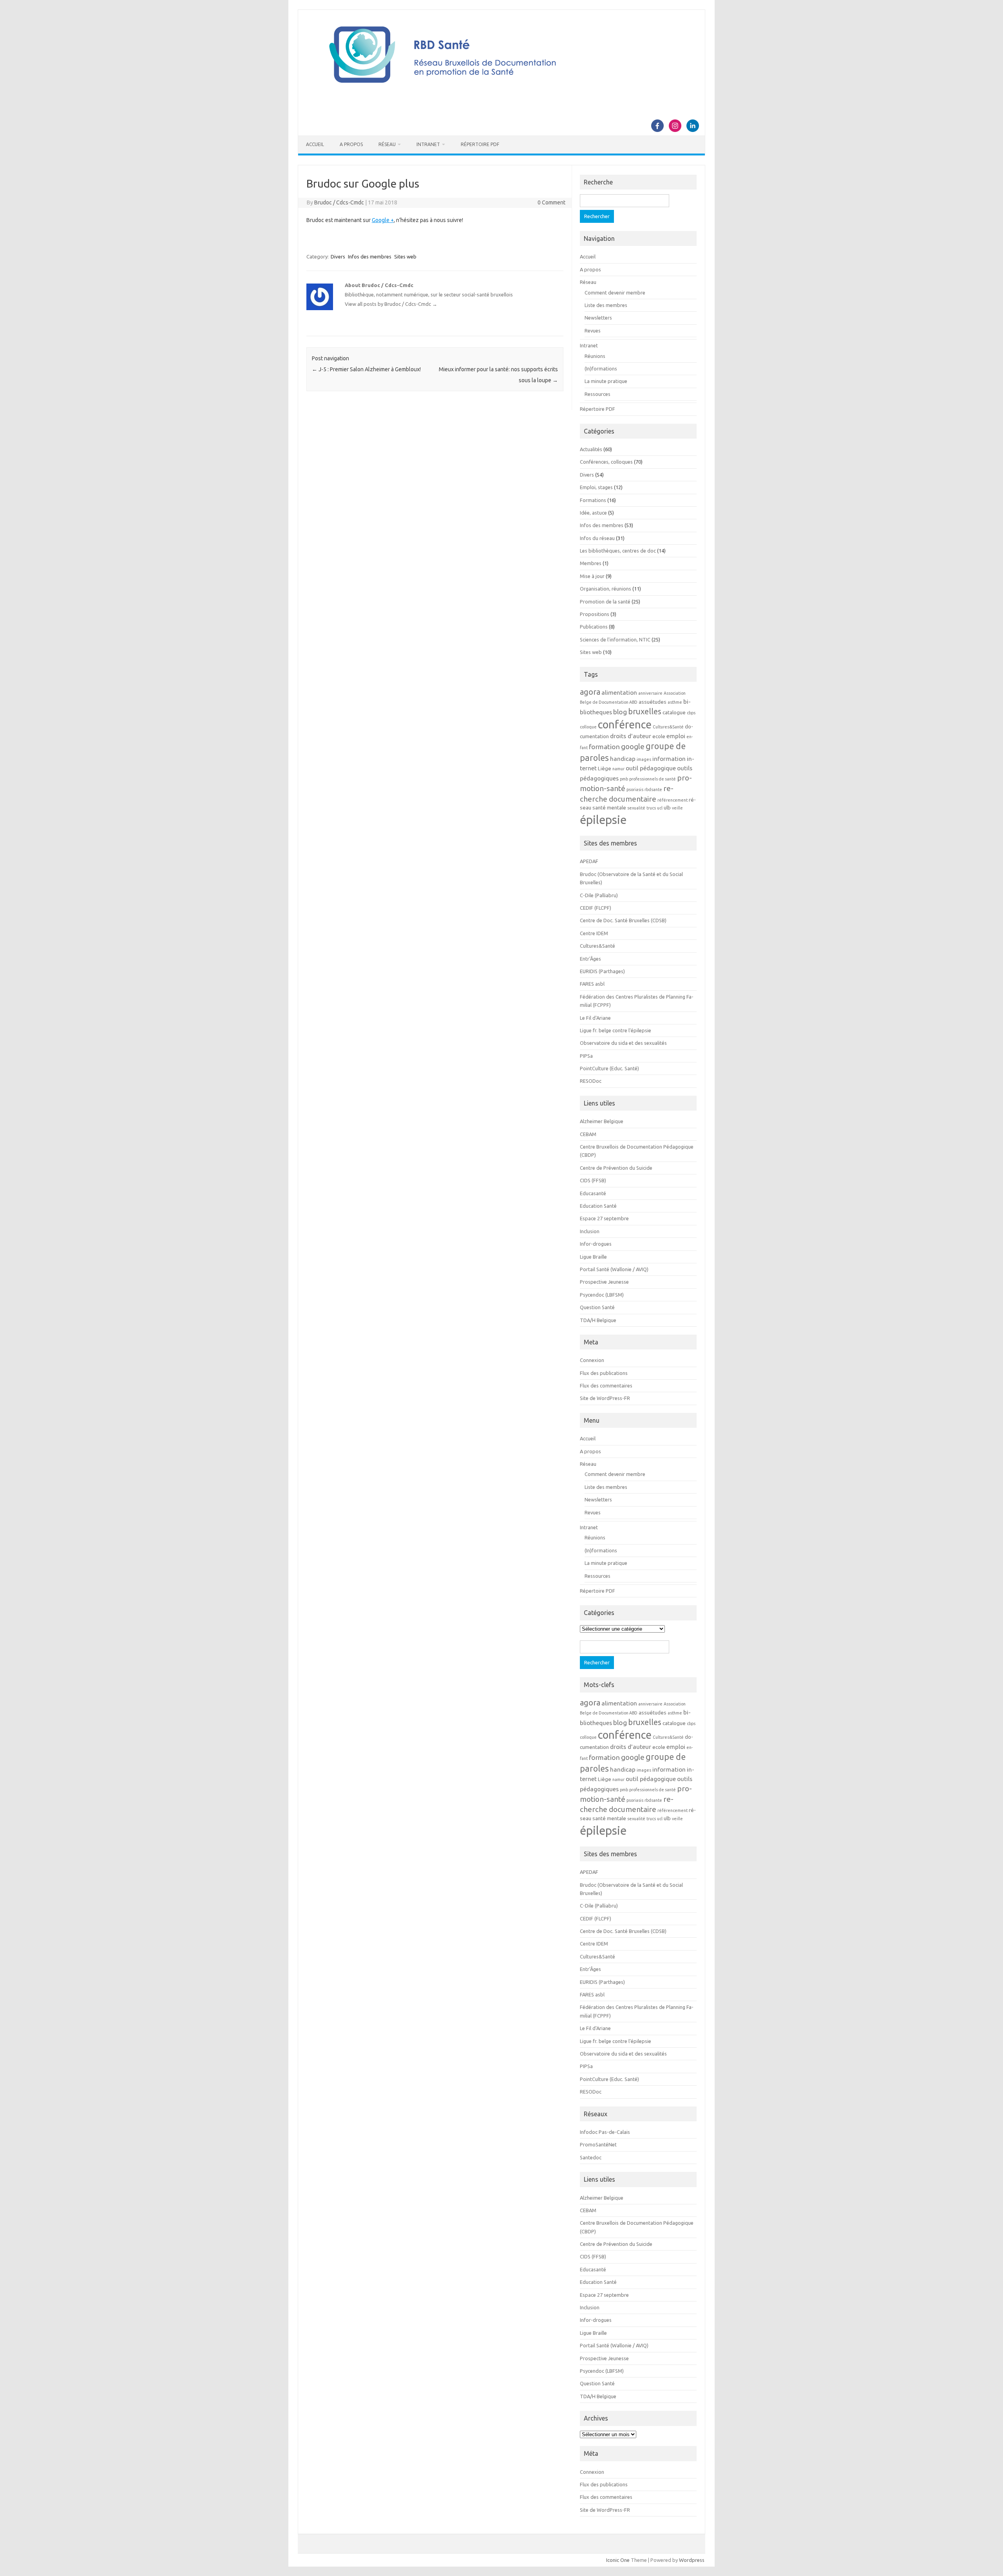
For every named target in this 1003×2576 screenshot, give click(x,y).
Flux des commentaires (606, 1386)
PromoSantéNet (598, 2144)
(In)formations (601, 369)
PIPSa (586, 1056)
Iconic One (618, 2560)
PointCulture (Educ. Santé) (609, 1068)
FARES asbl (592, 984)
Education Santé (598, 1206)
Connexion (592, 1360)
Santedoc (591, 2157)
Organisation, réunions (606, 589)
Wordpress (692, 2560)
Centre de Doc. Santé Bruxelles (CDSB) (623, 920)
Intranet (428, 144)
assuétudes (653, 702)
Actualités (591, 449)
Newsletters (598, 318)
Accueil (315, 144)
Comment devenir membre (615, 293)
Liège (605, 769)
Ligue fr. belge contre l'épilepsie (616, 1030)
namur (618, 769)
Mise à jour (592, 576)
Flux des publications (604, 1373)
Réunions (595, 356)
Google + (383, 220)
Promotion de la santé (605, 602)
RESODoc (591, 1081)
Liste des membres (606, 305)
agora (590, 692)
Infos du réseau (597, 538)
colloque (588, 727)
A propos (351, 144)
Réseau (387, 144)
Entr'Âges (590, 959)
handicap (623, 759)
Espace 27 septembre (604, 1218)
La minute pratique (606, 381)
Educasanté (593, 1193)
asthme (675, 702)
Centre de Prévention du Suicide (616, 1168)
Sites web (405, 257)
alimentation (619, 692)
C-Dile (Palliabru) (599, 895)
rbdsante (653, 789)
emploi (676, 736)
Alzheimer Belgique (602, 1121)
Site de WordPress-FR (605, 1398)
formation (604, 747)
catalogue (674, 713)
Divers (338, 257)
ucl (660, 808)
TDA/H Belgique (598, 1320)
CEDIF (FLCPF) (596, 908)
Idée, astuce (593, 513)
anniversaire (650, 693)
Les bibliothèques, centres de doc (618, 551)
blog (620, 712)
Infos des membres (370, 257)
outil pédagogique (651, 768)
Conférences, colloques (606, 462)
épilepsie (603, 820)
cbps (691, 713)
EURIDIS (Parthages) (602, 971)
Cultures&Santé (668, 727)
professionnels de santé (653, 779)
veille (677, 808)
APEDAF (589, 861)
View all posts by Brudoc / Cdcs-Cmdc (391, 304)
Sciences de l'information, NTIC (615, 639)
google (633, 746)
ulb (667, 808)
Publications (594, 627)
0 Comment (551, 202)
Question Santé (597, 1307)
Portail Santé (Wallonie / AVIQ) (614, 1269)
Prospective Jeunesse (604, 1282)
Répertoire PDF (480, 144)
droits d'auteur (631, 736)
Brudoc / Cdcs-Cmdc (339, 202)
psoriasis (635, 789)
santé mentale (609, 808)
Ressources (597, 394)
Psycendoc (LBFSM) (602, 1295)
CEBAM (588, 1134)
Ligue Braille (593, 1257)
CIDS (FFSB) (593, 1180)
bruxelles (645, 711)
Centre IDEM (594, 933)
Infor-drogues (596, 1244)
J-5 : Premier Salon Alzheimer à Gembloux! (366, 369)
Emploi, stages (596, 487)
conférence (625, 724)
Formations (593, 500)
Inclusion (590, 1231)
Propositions (595, 614)
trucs (651, 808)
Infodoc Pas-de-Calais (605, 2132)
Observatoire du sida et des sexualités (623, 1043)
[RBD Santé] (501, 92)
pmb (624, 779)
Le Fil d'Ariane (595, 1018)
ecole (659, 736)
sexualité (636, 808)
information (669, 759)
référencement (673, 800)
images (644, 759)
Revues (593, 331)
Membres (591, 563)
